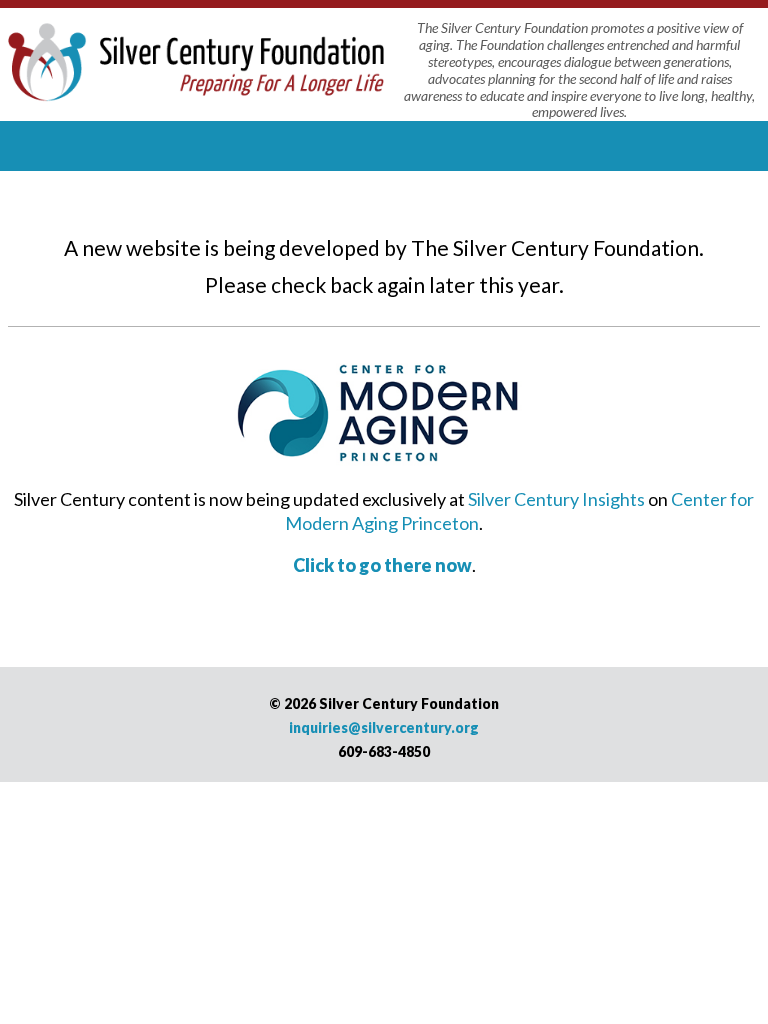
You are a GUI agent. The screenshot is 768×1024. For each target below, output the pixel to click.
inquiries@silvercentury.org (384, 727)
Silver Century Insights (556, 499)
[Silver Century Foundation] (196, 59)
